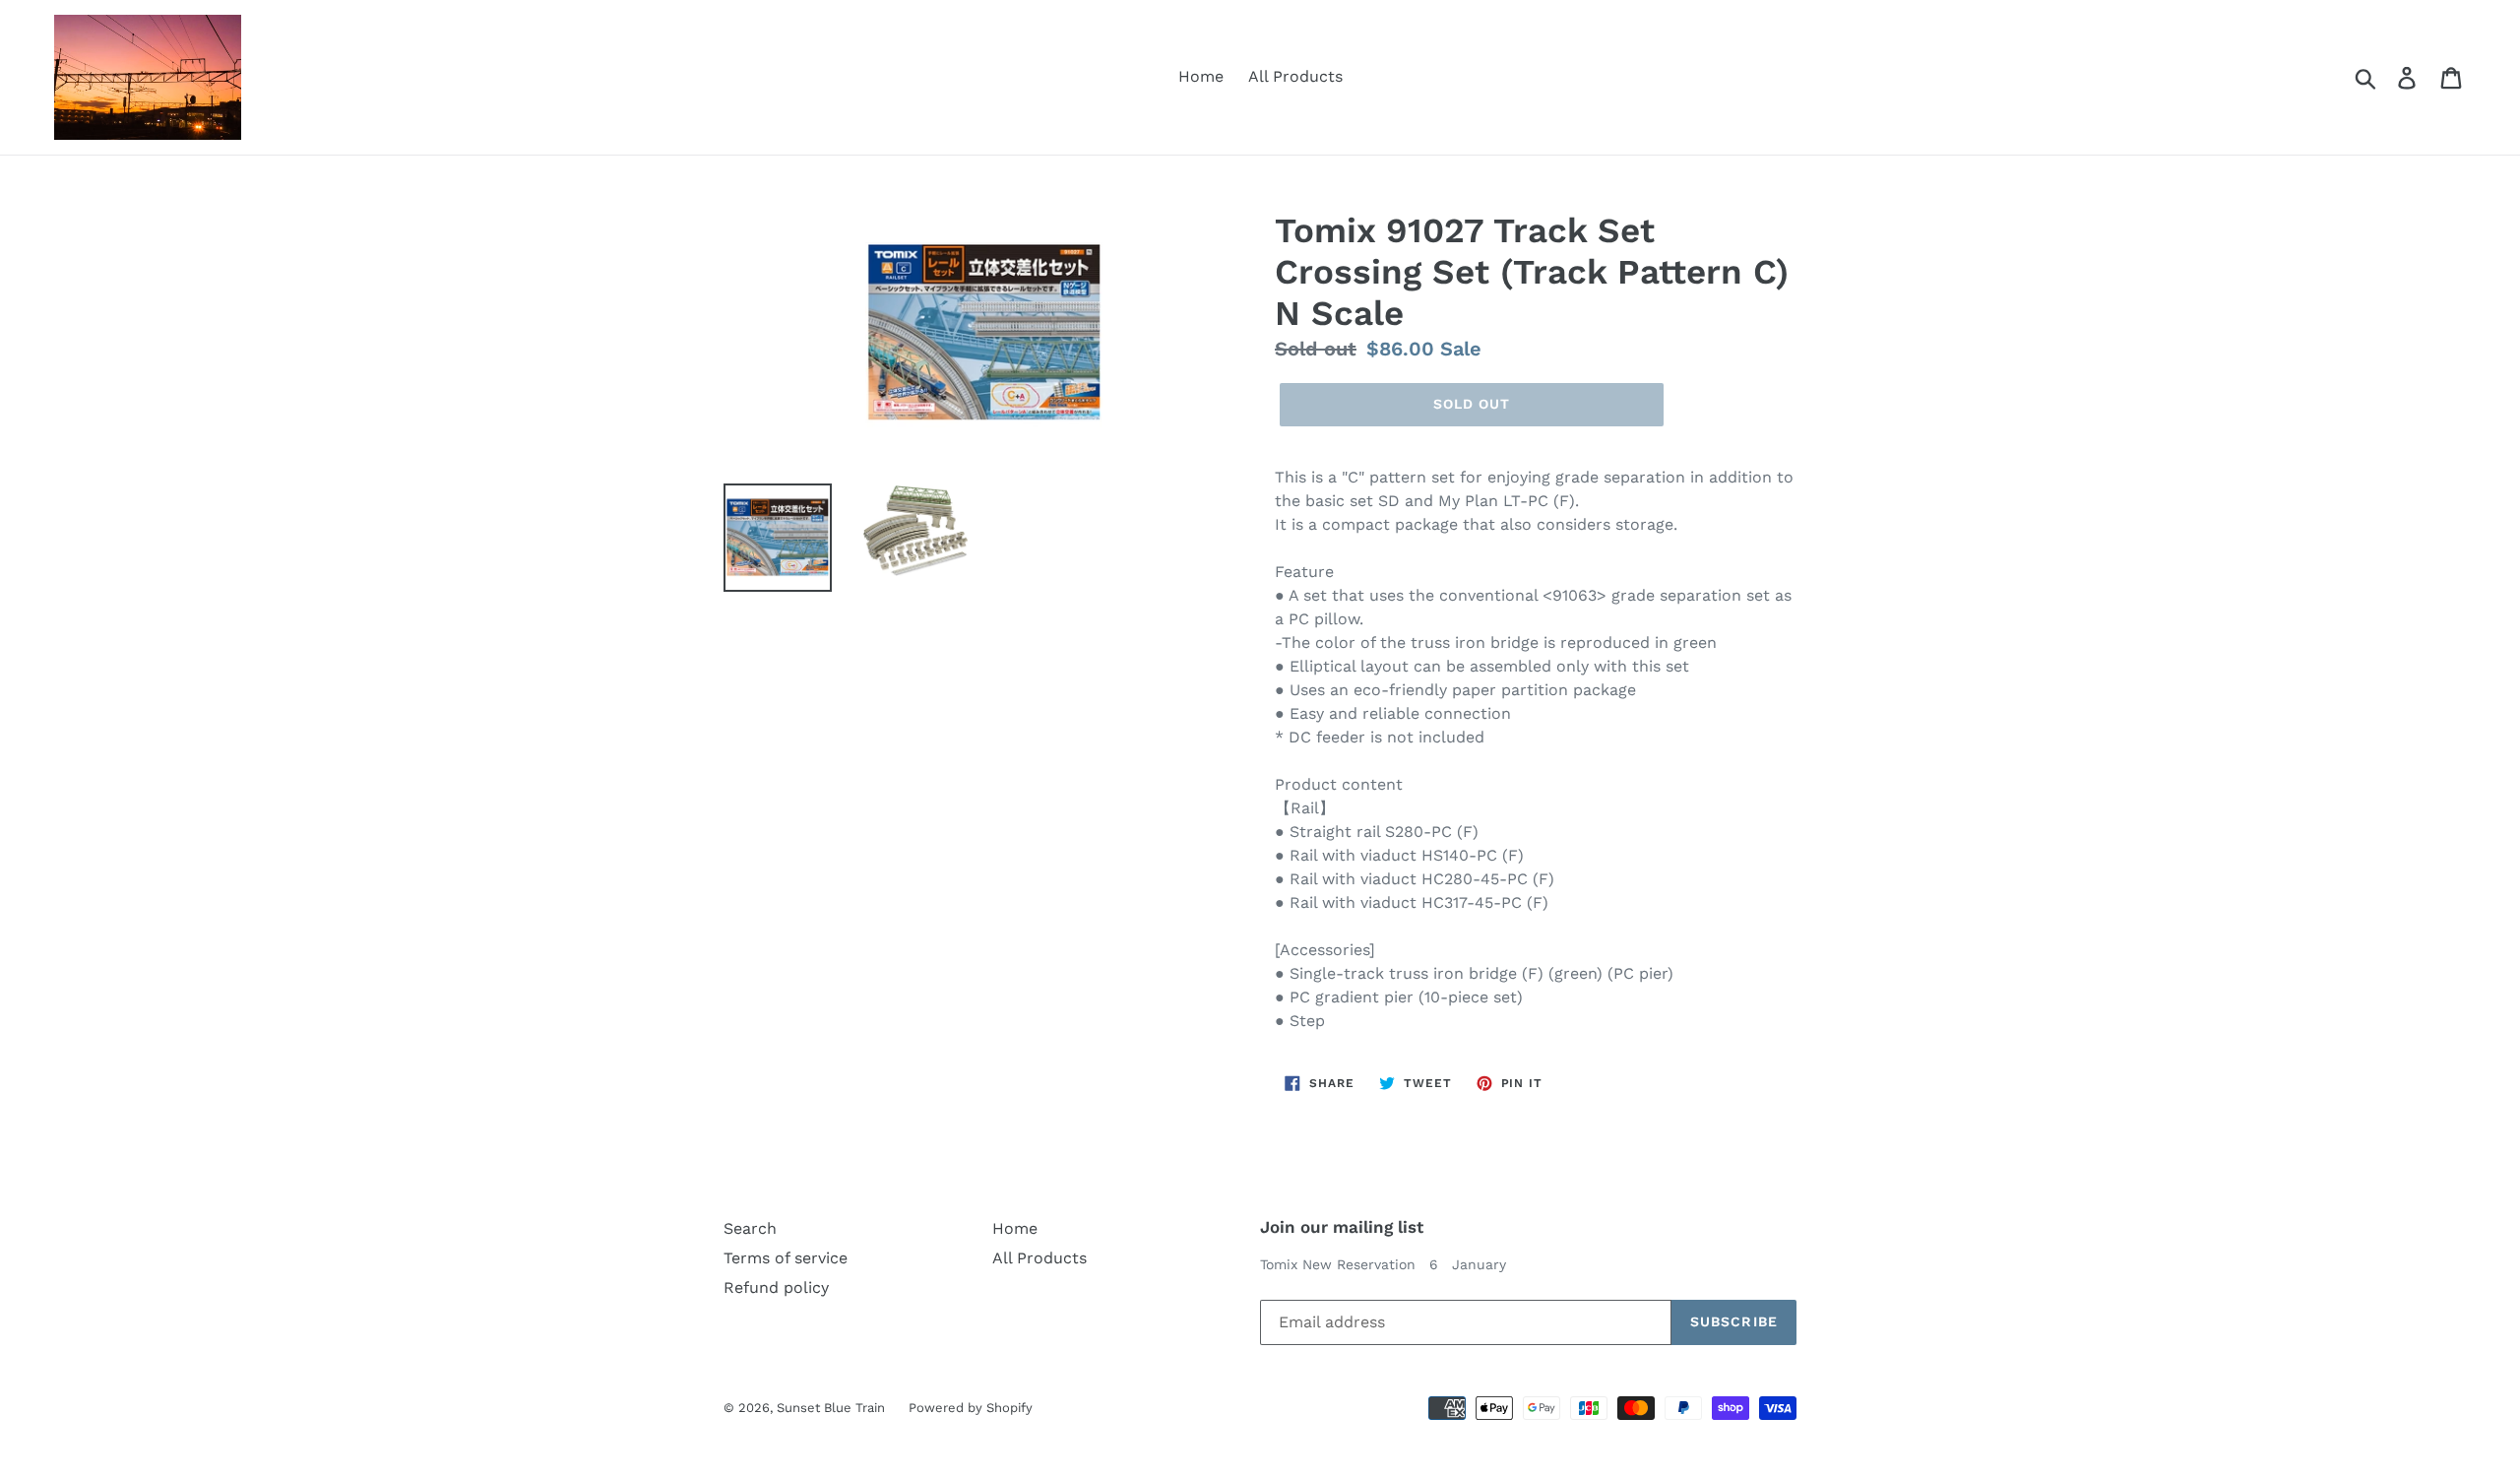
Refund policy (776, 1287)
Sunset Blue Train (833, 1408)
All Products (1295, 76)
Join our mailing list (1342, 1227)
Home (1201, 76)
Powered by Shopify (971, 1408)
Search (750, 1228)
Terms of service (786, 1258)
